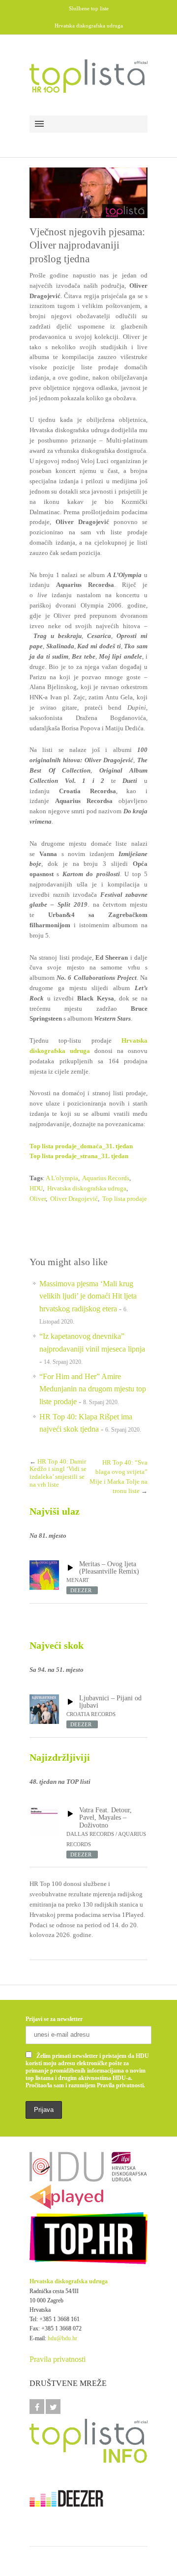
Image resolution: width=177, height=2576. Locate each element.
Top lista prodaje (125, 1199)
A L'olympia (62, 1178)
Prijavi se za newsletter (54, 2019)
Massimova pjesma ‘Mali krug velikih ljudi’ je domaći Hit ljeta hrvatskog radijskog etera (88, 1296)
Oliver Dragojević (74, 1199)
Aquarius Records (106, 1178)
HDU (36, 1188)
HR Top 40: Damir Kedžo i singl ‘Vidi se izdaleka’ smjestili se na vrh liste (58, 1473)
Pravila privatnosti (58, 2359)
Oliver (38, 1199)
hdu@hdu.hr (62, 2338)
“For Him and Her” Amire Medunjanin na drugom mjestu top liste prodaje (93, 1389)
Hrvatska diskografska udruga (87, 1188)
